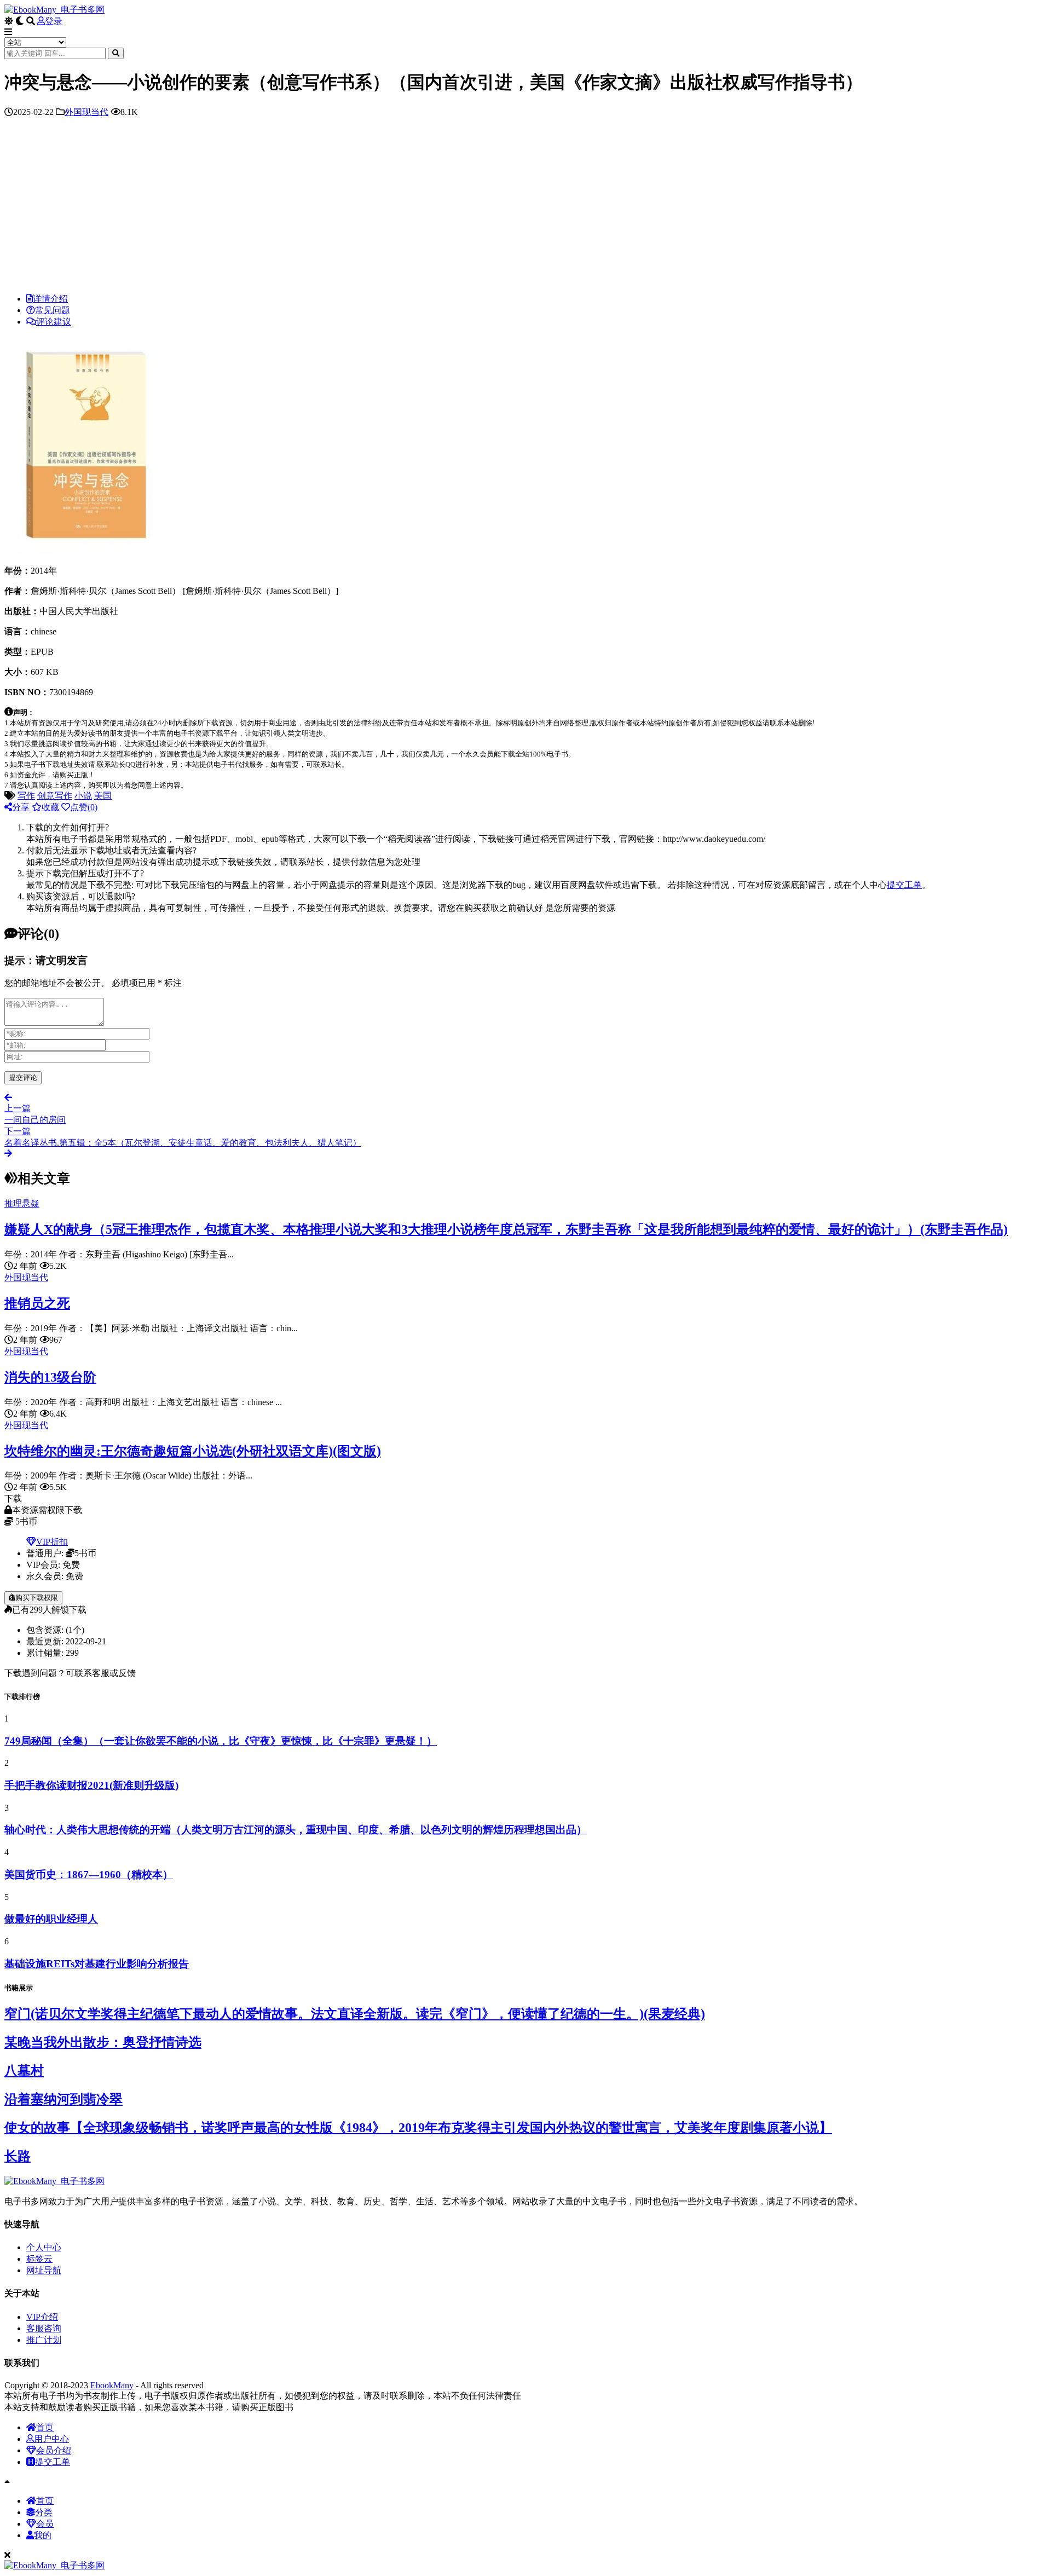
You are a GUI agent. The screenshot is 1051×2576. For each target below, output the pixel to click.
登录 (54, 21)
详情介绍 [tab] (50, 299)
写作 (26, 796)
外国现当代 (86, 112)
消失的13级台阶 (50, 1377)
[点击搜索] (116, 53)
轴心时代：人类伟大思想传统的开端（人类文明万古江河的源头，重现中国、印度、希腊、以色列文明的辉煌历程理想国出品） (296, 1830)
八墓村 (24, 2071)
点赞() (84, 807)
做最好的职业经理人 (51, 1919)
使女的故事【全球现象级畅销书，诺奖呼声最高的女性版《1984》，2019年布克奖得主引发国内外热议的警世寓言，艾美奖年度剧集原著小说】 (418, 2128)
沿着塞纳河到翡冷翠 (63, 2099)
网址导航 (44, 2270)
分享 (21, 807)
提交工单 (904, 885)
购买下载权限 (37, 1598)
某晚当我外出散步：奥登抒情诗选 (103, 2042)
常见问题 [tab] (53, 310)
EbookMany (112, 2385)
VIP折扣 (52, 1542)
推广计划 (44, 2340)
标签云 (39, 2259)
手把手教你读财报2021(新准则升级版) (91, 1785)
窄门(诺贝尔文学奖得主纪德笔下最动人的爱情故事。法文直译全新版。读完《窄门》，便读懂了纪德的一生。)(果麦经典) (355, 2014)
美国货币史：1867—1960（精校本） (89, 1875)
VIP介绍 (42, 2317)
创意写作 (55, 796)
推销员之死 (37, 1303)
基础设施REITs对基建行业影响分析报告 (97, 1964)
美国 (103, 796)
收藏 (50, 807)
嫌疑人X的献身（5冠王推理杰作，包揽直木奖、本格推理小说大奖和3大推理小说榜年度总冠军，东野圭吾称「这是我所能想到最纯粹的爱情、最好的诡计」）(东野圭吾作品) (506, 1229)
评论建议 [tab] (54, 322)
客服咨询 (44, 2328)
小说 (83, 796)
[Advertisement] (525, 208)
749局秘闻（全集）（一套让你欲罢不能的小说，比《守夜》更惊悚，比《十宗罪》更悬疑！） (221, 1741)
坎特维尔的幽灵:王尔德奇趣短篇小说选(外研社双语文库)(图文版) (193, 1451)
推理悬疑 (22, 1203)
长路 (18, 2156)
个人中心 (44, 2247)
